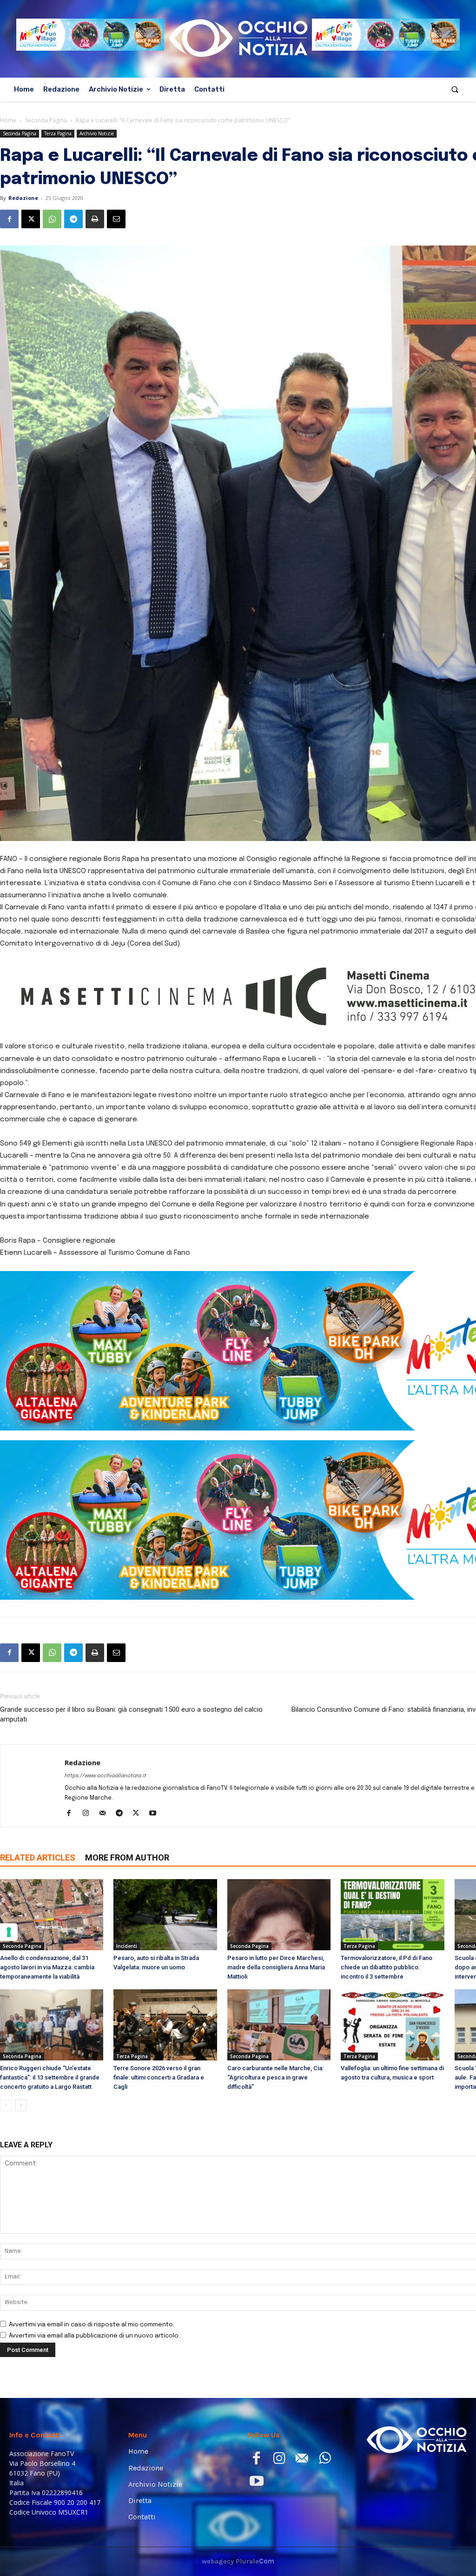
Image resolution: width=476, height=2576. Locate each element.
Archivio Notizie (97, 133)
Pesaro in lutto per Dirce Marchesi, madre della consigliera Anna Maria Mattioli (276, 1967)
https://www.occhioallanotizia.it (106, 1776)
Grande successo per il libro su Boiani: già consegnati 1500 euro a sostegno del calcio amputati (131, 1714)
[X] (31, 219)
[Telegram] (73, 219)
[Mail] (106, 1814)
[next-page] (21, 2105)
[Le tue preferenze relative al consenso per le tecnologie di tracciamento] (9, 1932)
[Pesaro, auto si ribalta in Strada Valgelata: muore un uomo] (165, 1915)
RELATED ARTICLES (38, 1858)
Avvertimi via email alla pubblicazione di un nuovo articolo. (94, 2336)
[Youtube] (156, 1814)
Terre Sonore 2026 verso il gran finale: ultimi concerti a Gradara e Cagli (159, 2077)
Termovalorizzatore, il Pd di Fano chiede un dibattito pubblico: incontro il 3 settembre (387, 1967)
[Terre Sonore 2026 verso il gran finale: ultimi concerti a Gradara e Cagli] (165, 2025)
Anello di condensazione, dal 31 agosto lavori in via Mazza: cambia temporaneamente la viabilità (47, 1967)
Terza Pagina (58, 133)
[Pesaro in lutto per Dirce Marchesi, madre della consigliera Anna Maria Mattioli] (279, 1915)
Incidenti (127, 1946)
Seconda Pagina (46, 120)
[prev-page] (6, 2105)
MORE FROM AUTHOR (127, 1858)
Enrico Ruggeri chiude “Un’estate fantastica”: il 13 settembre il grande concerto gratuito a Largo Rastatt (50, 2077)
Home (8, 120)
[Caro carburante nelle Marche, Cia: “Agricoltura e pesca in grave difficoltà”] (279, 2025)
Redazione (23, 198)
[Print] (95, 219)
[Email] (116, 219)
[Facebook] (9, 219)
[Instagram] (89, 1814)
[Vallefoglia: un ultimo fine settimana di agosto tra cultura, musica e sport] (392, 2025)
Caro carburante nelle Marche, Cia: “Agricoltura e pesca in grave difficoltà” (275, 2077)
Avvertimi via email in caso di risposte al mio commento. (92, 2325)
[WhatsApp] (52, 219)
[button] (455, 89)
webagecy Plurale (238, 2561)
